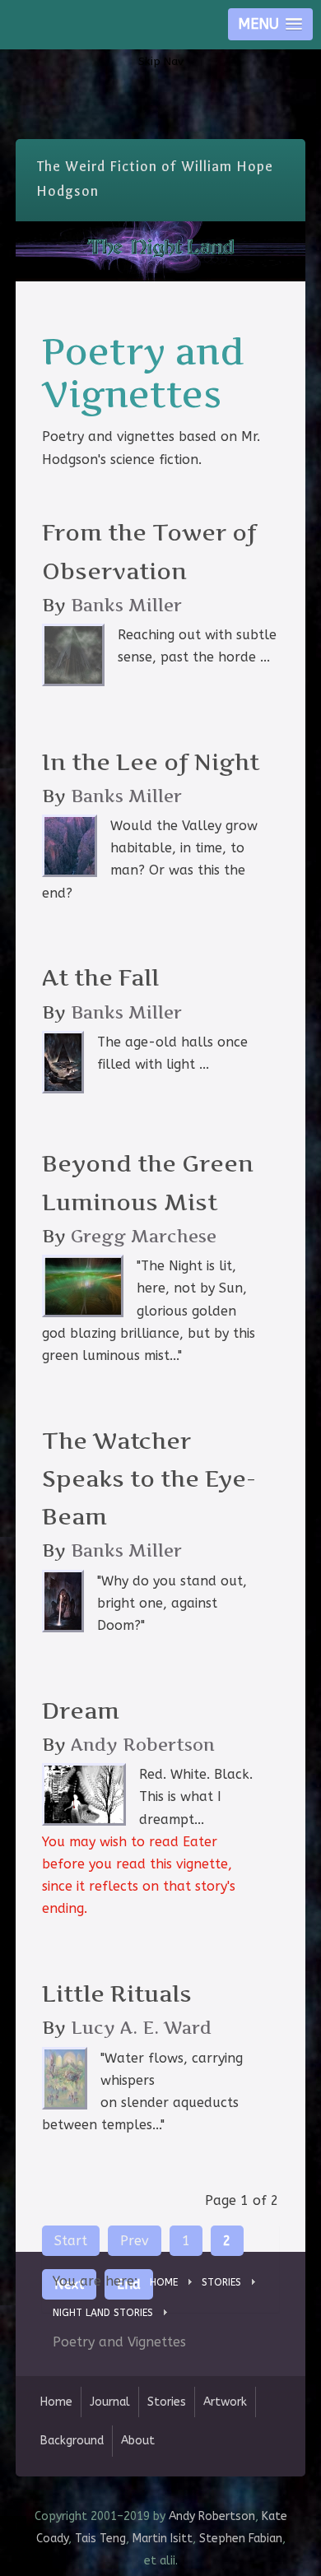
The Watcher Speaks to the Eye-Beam (149, 1479)
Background (72, 2441)
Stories (167, 2402)
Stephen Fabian (241, 2539)
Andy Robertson (143, 1745)
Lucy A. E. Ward (141, 2028)
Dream (81, 1711)
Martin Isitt (163, 2539)
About (138, 2441)
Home (56, 2402)
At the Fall (100, 978)
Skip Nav (161, 61)
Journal (110, 2402)
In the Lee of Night (151, 762)
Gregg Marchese (144, 1236)
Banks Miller (126, 605)
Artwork (225, 2402)
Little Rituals (117, 1994)
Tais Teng (100, 2539)
